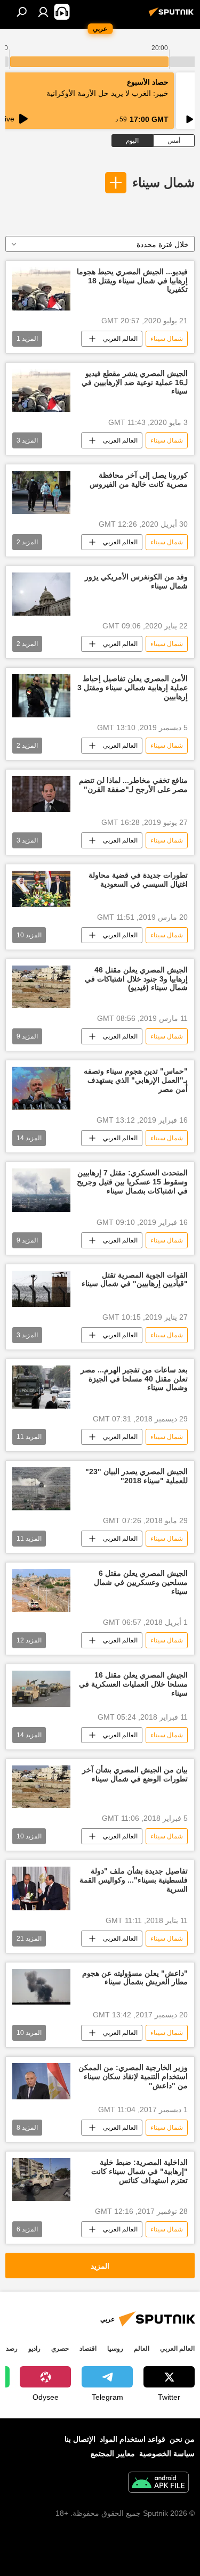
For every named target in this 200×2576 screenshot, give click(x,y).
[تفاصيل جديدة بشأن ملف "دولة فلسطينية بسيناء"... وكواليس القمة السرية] (41, 1888)
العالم (142, 2349)
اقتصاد (88, 2349)
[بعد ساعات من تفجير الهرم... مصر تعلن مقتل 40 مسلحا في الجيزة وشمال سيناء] (41, 1387)
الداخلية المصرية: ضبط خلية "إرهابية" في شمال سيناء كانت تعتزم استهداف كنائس (139, 2171)
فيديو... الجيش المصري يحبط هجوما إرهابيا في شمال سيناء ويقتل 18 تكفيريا (132, 281)
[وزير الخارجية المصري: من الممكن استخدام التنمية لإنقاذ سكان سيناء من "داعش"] (41, 2081)
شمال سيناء (163, 182)
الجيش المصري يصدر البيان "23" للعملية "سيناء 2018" (137, 1476)
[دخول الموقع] (43, 12)
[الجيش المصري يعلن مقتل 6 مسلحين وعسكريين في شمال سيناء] (41, 1590)
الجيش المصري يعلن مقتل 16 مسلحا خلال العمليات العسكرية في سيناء (133, 1684)
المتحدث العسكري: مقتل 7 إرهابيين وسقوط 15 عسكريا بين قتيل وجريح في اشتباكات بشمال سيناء (132, 1182)
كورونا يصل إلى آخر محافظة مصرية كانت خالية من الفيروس (139, 480)
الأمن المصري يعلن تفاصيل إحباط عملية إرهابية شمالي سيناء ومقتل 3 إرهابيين (133, 688)
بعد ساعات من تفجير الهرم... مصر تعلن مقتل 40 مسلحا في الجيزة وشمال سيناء (134, 1379)
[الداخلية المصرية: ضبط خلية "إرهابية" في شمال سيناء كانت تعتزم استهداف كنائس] (41, 2180)
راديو (34, 2349)
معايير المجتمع (113, 2454)
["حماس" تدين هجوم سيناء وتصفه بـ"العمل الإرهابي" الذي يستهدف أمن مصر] (41, 1088)
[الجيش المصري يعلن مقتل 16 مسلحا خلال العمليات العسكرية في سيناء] (41, 1689)
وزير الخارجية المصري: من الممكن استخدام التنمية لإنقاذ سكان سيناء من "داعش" (133, 2076)
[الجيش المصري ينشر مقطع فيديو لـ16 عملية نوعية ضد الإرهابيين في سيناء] (41, 391)
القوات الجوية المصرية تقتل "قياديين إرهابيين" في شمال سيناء (135, 1279)
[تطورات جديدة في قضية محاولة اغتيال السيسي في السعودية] (41, 889)
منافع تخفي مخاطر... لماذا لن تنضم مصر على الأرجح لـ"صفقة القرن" (133, 785)
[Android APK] (158, 2484)
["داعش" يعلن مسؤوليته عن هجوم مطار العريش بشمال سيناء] (41, 1987)
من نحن (182, 2439)
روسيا (115, 2349)
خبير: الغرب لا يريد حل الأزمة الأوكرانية (107, 93)
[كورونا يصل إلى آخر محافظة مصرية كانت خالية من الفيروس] (41, 492)
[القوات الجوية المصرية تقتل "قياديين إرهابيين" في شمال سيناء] (41, 1289)
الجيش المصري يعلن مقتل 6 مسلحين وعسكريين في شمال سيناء (141, 1582)
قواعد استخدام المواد (133, 2439)
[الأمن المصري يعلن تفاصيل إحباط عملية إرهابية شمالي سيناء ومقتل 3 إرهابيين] (41, 696)
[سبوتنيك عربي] (173, 16)
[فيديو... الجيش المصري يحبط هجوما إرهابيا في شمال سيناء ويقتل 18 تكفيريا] (41, 289)
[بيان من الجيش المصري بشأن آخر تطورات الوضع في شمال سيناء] (41, 1787)
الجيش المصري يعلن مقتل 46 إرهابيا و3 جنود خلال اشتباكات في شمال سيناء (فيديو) (136, 979)
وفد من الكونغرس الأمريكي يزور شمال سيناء (136, 581)
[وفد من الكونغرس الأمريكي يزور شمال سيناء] (41, 594)
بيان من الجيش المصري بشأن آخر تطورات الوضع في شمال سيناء (135, 1774)
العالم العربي (120, 339)
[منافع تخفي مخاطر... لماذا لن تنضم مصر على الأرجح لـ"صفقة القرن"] (41, 794)
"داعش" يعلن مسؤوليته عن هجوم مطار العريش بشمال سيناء (135, 1978)
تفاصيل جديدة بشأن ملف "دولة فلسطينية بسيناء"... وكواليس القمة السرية (134, 1880)
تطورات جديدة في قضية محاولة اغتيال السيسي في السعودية (138, 880)
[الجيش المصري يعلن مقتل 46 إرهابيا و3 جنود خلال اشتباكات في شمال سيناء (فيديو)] (41, 987)
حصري (60, 2349)
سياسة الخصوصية (167, 2454)
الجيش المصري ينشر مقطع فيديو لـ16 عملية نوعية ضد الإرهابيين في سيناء (135, 382)
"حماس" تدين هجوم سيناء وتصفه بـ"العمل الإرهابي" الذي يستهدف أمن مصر (136, 1080)
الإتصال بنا (80, 2439)
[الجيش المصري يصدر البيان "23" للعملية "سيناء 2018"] (41, 1489)
